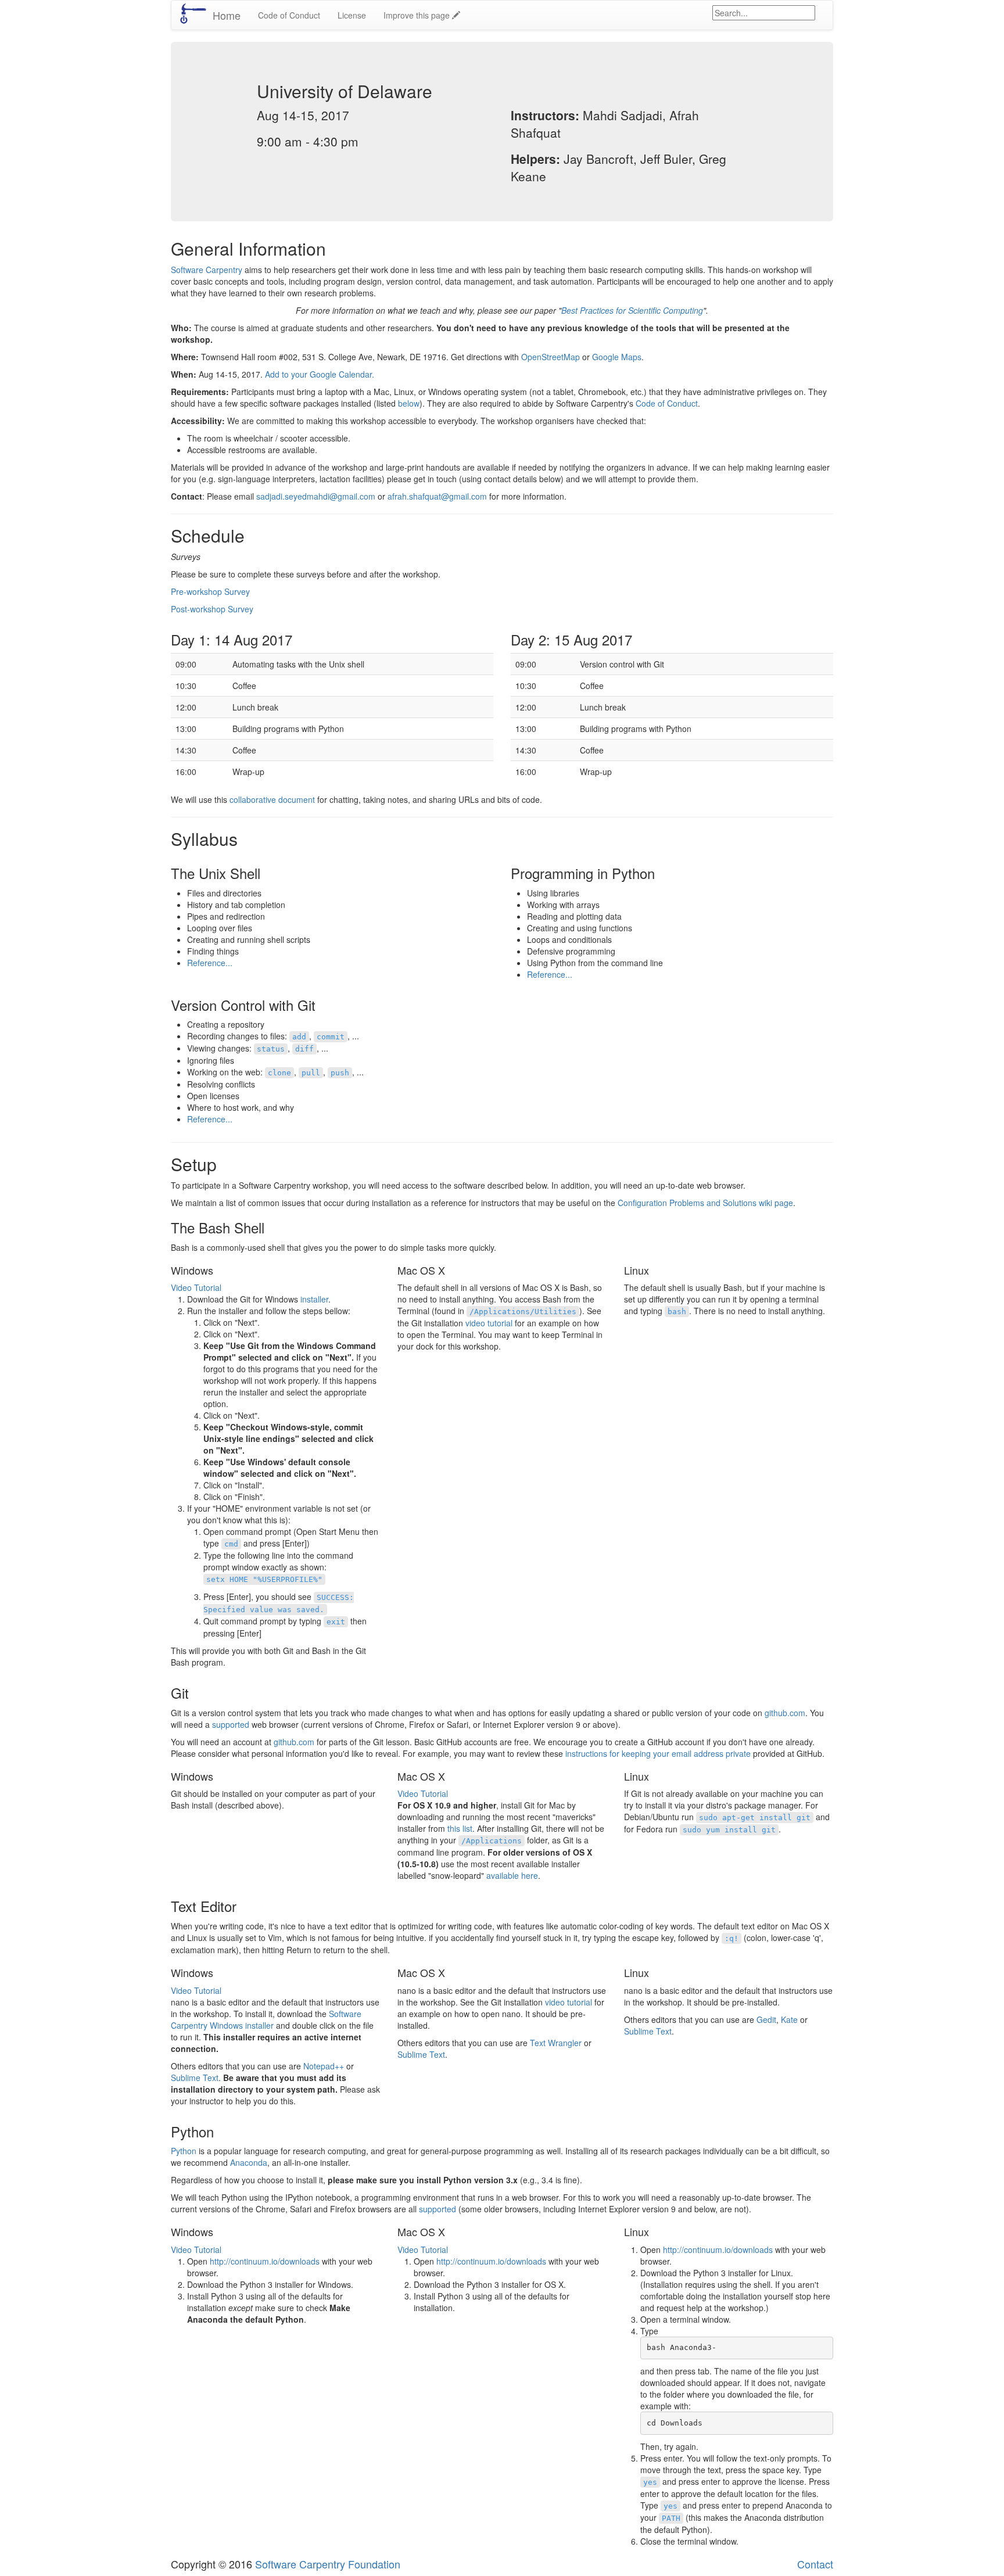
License (352, 15)
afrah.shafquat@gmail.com (437, 496)
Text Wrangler (556, 2043)
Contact (815, 2564)
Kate (789, 2019)
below (409, 403)
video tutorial (489, 1323)
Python (184, 2151)
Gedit (766, 2019)
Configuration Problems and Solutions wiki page (705, 1203)
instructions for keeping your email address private (658, 1753)
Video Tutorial (196, 1287)
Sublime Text (195, 2078)
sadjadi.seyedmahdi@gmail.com (316, 496)
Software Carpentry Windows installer (266, 2019)
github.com (785, 1713)
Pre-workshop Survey (210, 591)
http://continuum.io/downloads (265, 2261)
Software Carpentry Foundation (328, 2564)
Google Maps (617, 357)
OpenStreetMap (551, 357)
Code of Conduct (289, 15)
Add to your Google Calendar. (320, 374)
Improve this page (418, 15)
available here (512, 1875)
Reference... (210, 963)
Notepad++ (324, 2066)
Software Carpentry (207, 270)
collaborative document (272, 799)
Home (227, 15)
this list (460, 1828)
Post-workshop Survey (212, 609)
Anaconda (249, 2162)
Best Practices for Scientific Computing (632, 310)
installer (314, 1299)
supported (231, 1724)
